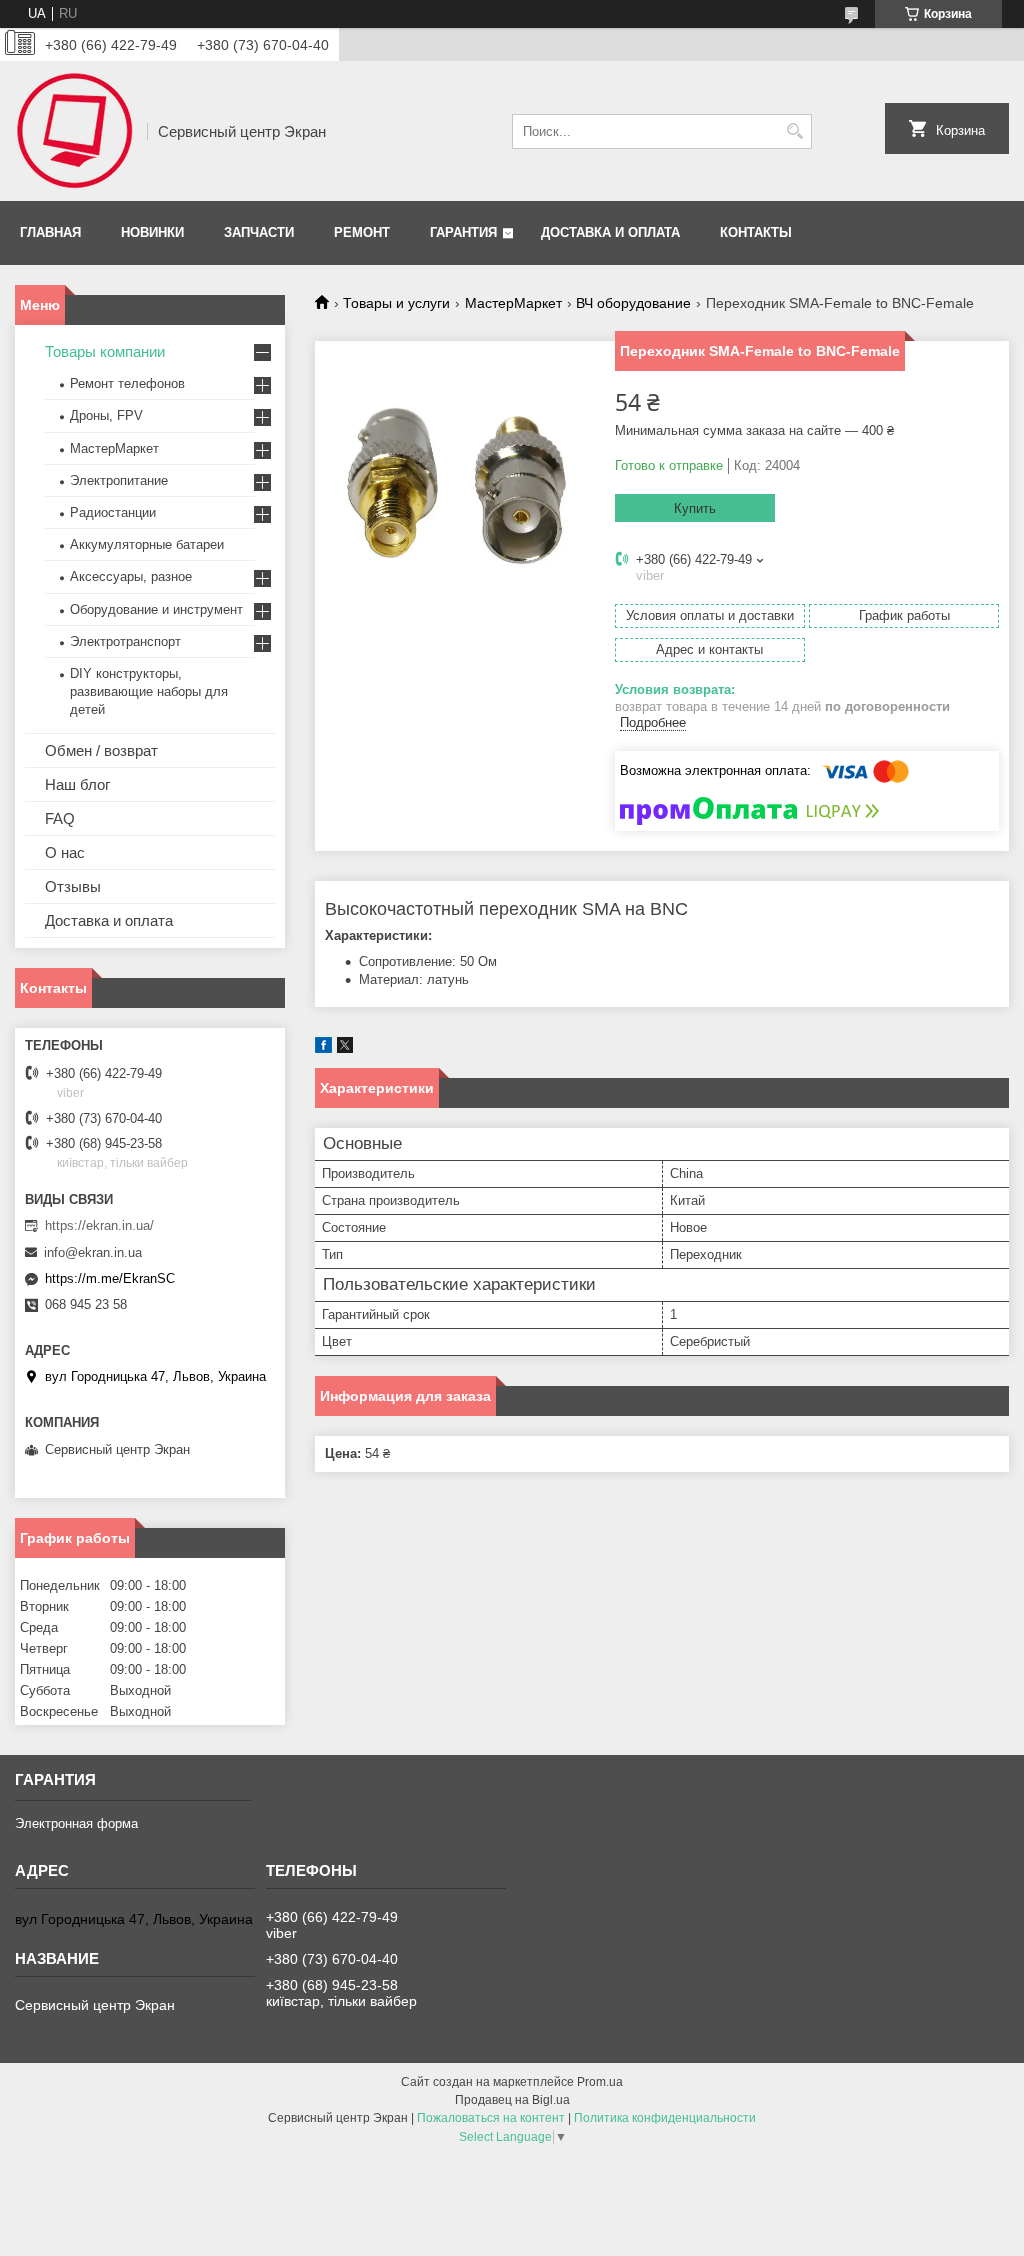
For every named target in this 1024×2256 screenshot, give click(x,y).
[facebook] (323, 1048)
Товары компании (105, 351)
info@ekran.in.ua (93, 1252)
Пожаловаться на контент (491, 2118)
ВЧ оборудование (633, 303)
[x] (345, 1048)
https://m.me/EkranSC (110, 1278)
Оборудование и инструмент (156, 609)
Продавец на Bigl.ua (512, 2100)
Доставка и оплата (610, 232)
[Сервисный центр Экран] (74, 131)
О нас (65, 852)
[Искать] (794, 131)
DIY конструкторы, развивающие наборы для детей (149, 691)
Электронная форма (76, 1823)
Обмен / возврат (101, 750)
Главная (50, 232)
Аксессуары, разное (131, 576)
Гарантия (463, 232)
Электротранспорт (125, 641)
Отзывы (73, 886)
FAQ (60, 818)
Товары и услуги (396, 303)
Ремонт (362, 232)
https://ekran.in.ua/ (99, 1225)
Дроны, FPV (106, 415)
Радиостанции (113, 512)
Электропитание (119, 480)
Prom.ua (600, 2082)
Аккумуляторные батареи (147, 544)
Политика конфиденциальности (665, 2118)
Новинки (152, 232)
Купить (695, 508)
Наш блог (77, 784)
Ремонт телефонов (127, 383)
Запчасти (259, 232)
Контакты (756, 232)
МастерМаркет (513, 303)
